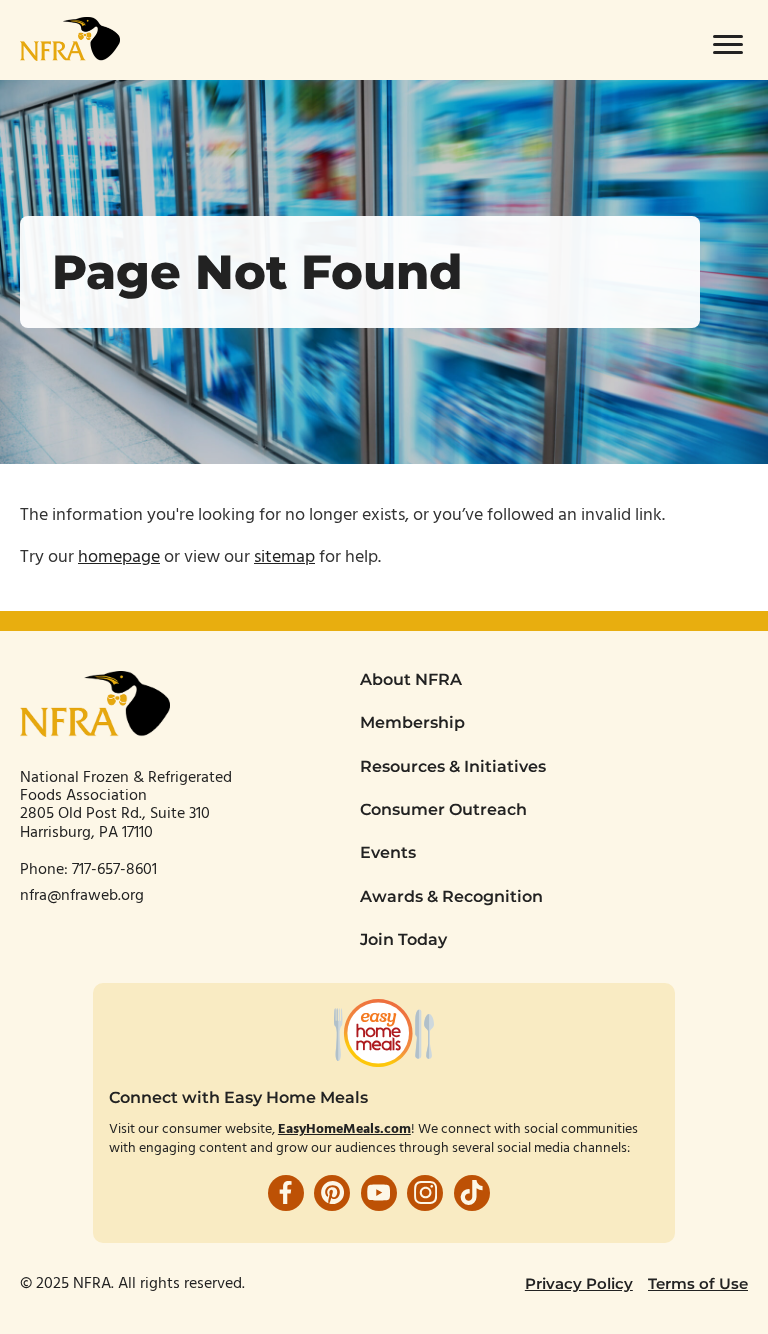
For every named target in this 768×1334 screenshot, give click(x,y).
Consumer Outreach (443, 809)
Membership (412, 722)
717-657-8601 (116, 870)
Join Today (403, 939)
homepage (119, 557)
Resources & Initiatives (453, 766)
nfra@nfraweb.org (82, 896)
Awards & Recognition (451, 896)
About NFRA (411, 679)
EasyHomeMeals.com (344, 1129)
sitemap (284, 557)
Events (388, 852)
